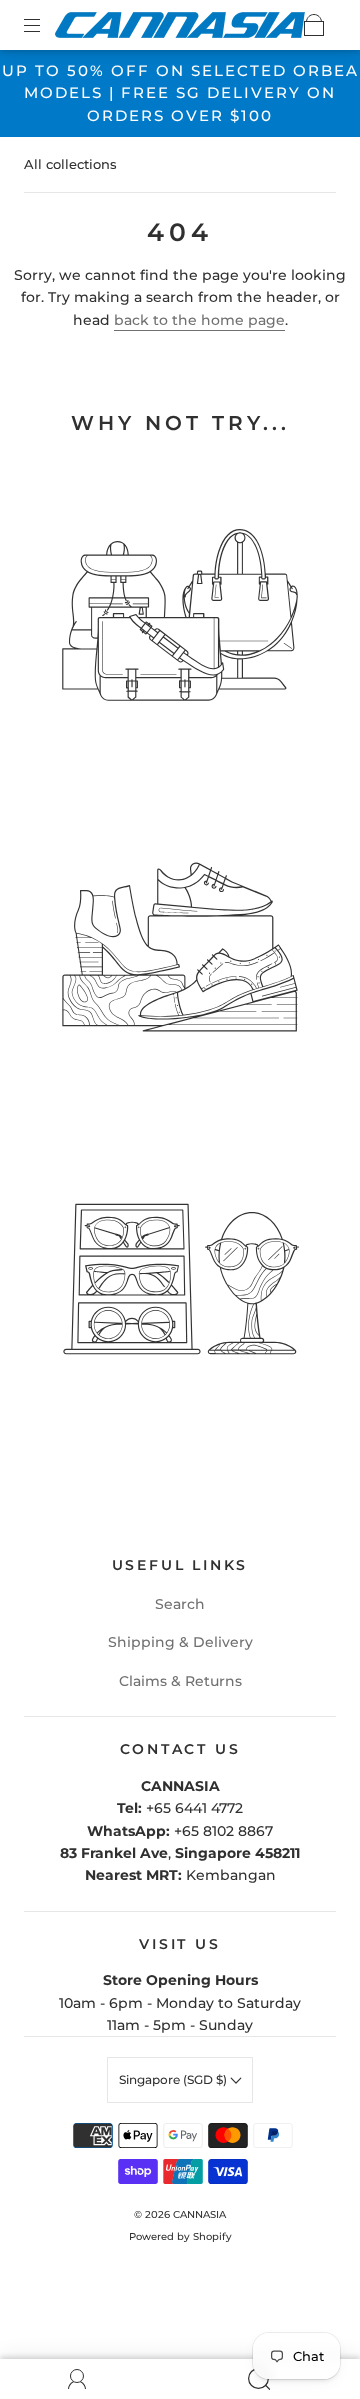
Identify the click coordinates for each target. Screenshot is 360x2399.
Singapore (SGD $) (174, 2079)
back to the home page (199, 320)
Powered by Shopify (180, 2236)
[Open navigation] (46, 25)
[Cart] (314, 25)
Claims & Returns (180, 1681)
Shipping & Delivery (180, 1642)
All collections (70, 164)
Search (180, 1604)
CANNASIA (199, 2214)
